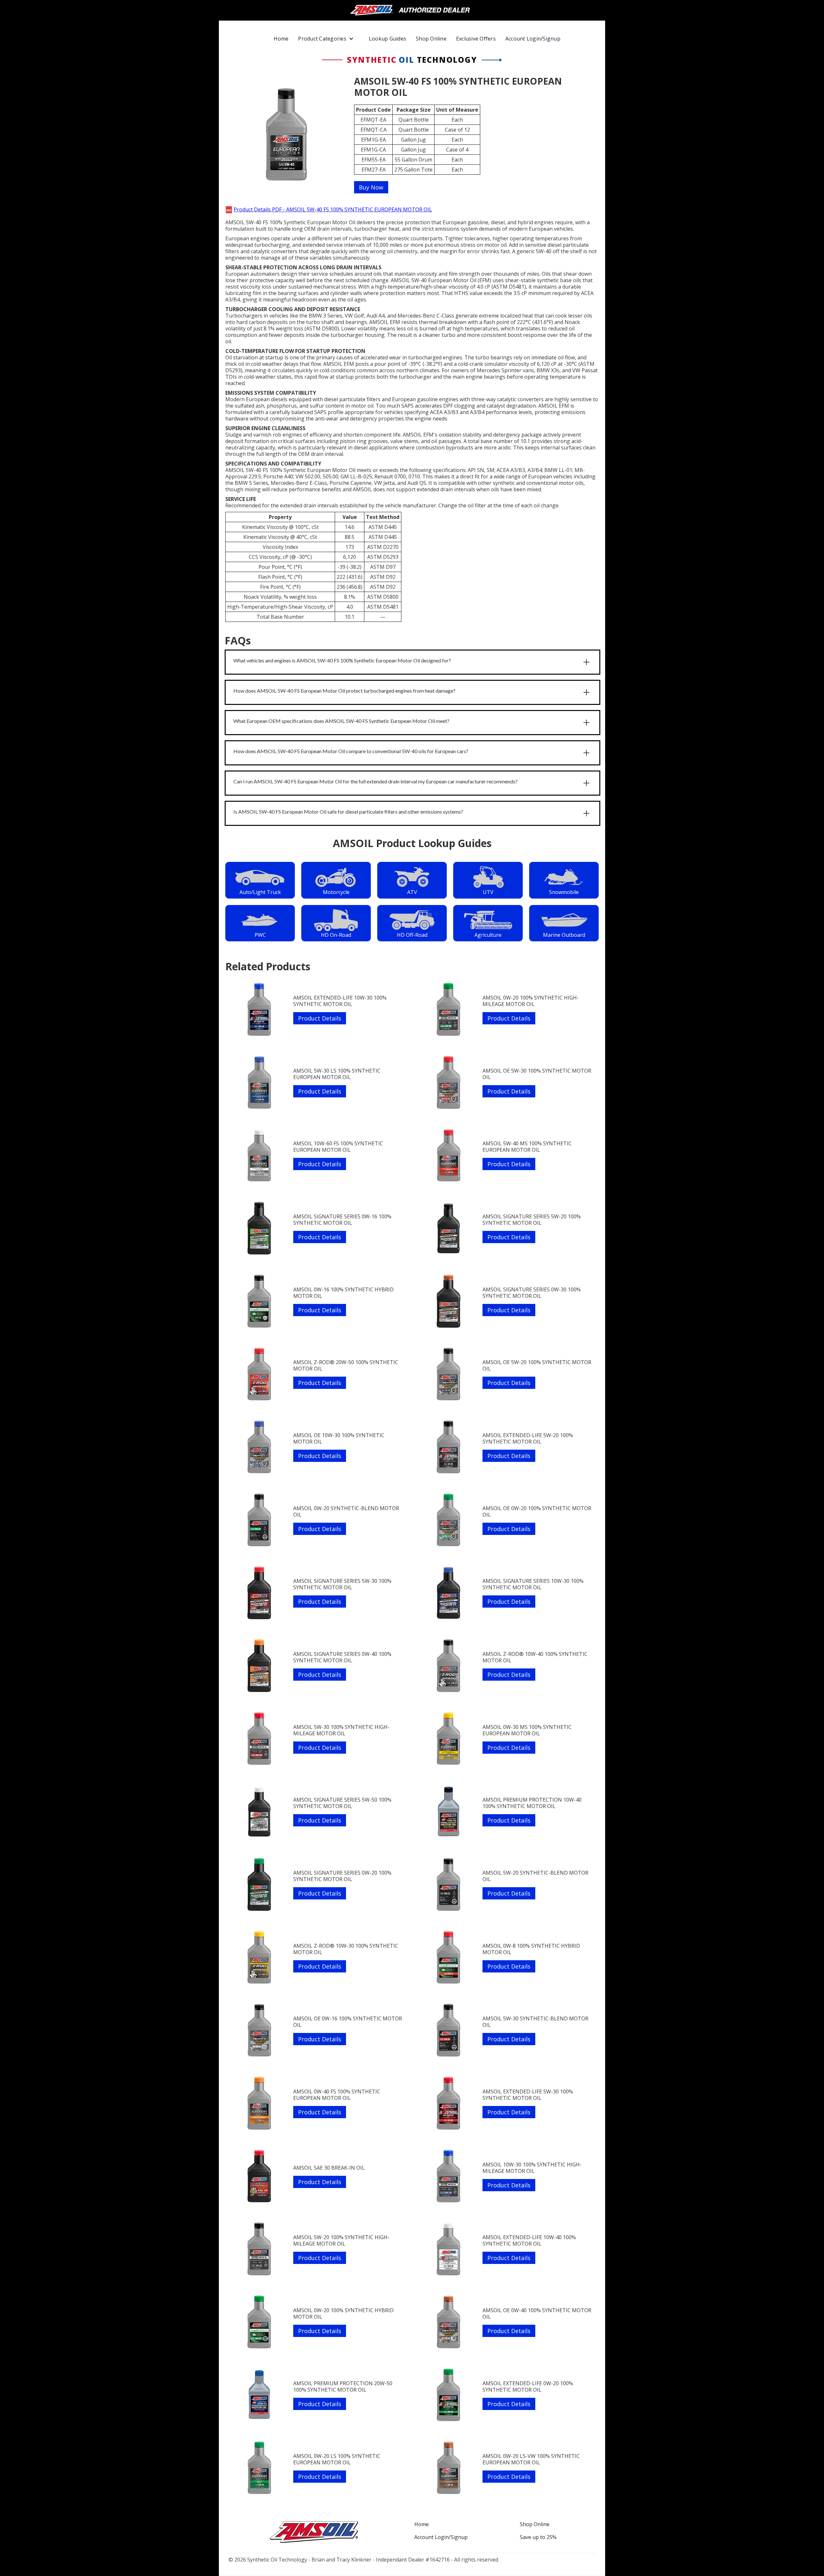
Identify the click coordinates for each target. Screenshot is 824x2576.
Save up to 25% (538, 2537)
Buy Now (371, 187)
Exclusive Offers (476, 39)
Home (281, 39)
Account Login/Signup (533, 39)
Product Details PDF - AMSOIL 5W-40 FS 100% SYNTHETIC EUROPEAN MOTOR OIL (333, 209)
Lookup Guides (388, 39)
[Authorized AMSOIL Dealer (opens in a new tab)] (412, 10)
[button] (329, 39)
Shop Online (431, 39)
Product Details (320, 1018)
